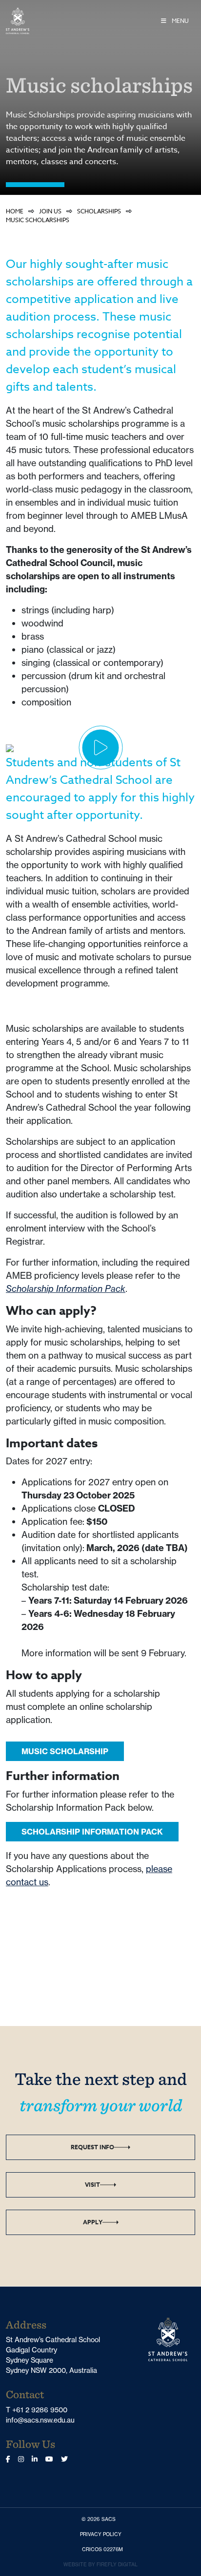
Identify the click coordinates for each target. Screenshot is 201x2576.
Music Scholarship (65, 1751)
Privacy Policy (103, 2534)
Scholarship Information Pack (66, 1289)
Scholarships (99, 211)
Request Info (92, 2147)
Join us (50, 211)
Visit (92, 2185)
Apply (93, 2222)
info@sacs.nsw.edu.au (40, 2420)
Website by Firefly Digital (100, 2565)
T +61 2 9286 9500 (37, 2410)
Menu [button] (180, 21)
